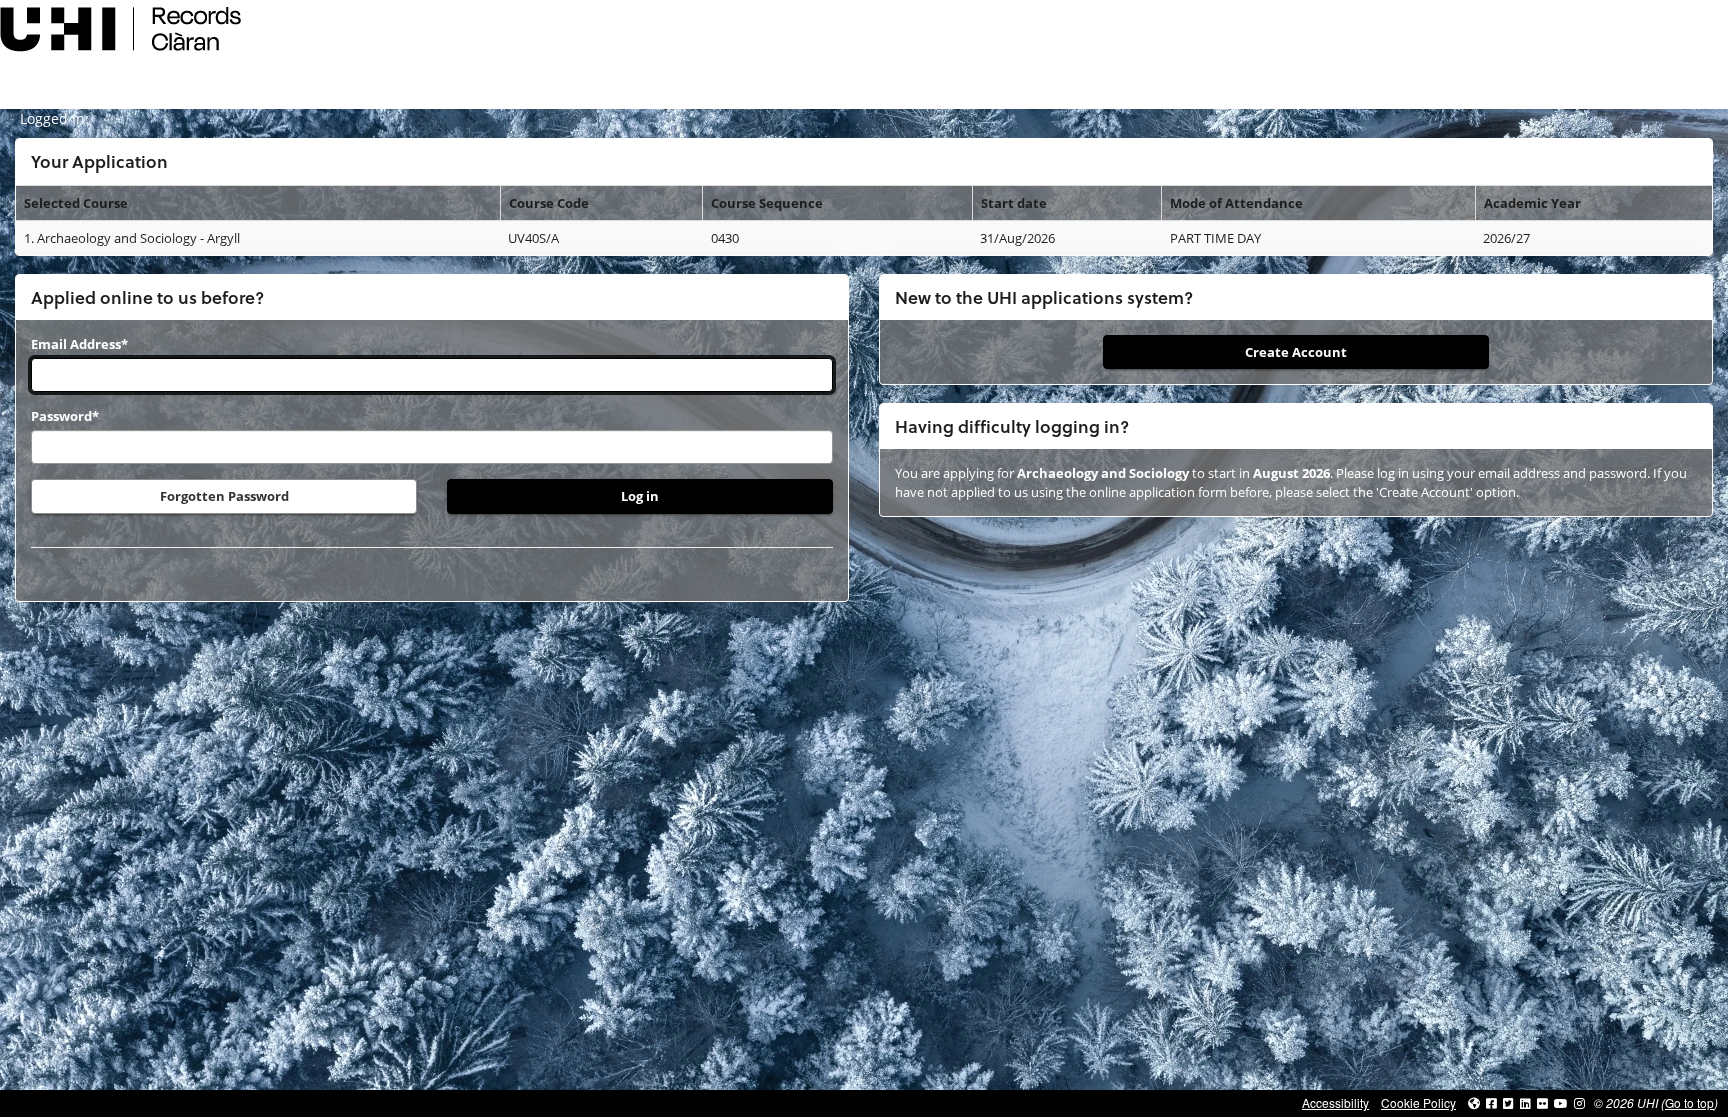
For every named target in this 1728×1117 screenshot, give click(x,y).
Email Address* (79, 344)
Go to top (1689, 1102)
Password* (65, 416)
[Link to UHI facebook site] (1491, 1102)
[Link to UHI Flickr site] (1542, 1102)
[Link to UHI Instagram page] (1579, 1102)
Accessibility (1335, 1102)
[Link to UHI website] (1474, 1102)
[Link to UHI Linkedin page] (1525, 1102)
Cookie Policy (1418, 1102)
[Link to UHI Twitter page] (1508, 1102)
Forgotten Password (224, 496)
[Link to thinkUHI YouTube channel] (1561, 1102)
